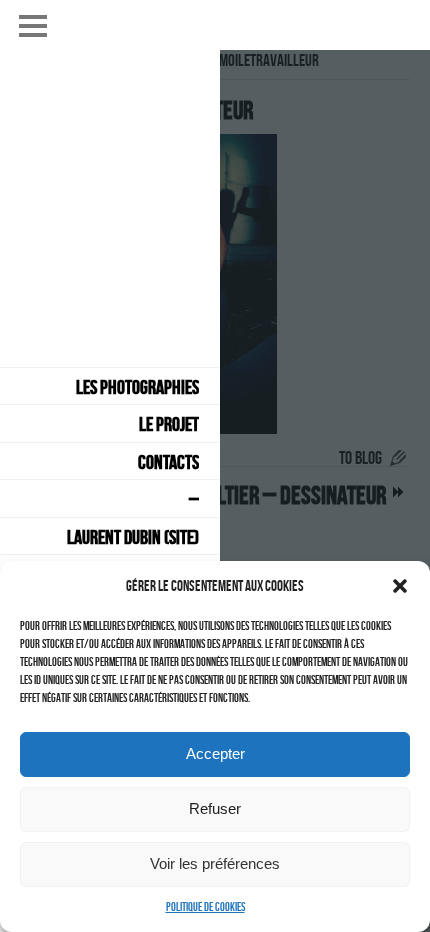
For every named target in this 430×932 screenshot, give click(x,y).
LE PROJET (169, 424)
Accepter (215, 753)
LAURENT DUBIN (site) (133, 537)
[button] (400, 586)
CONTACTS (168, 462)
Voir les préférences (215, 863)
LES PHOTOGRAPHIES (137, 387)
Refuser (215, 808)
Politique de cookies (205, 906)
